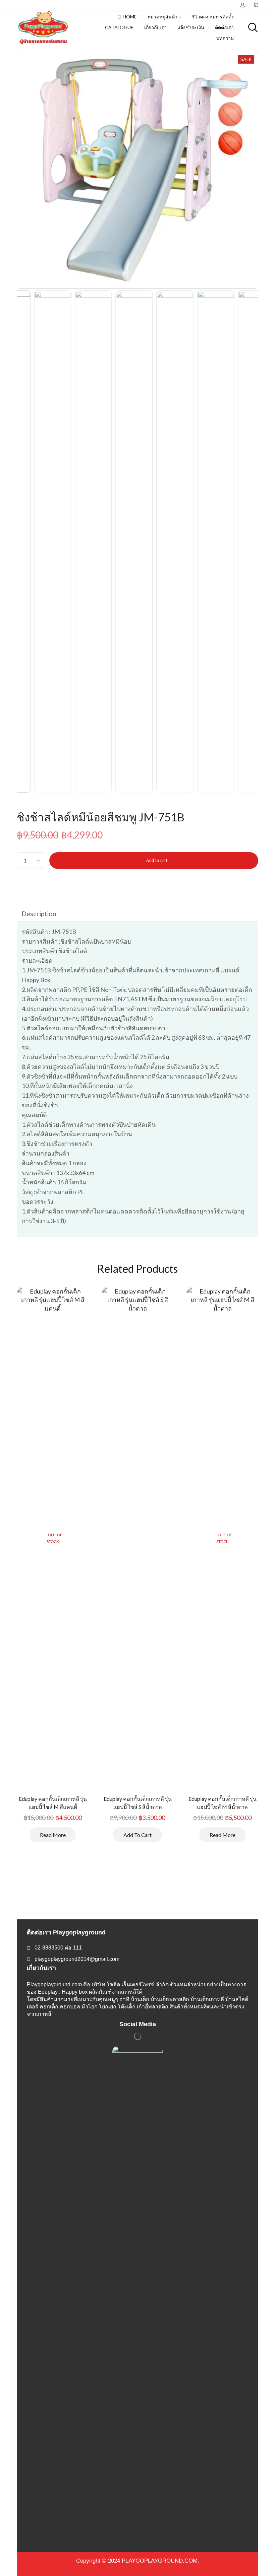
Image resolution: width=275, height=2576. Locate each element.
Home (130, 17)
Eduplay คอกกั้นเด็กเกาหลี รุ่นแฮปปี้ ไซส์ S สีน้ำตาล (138, 1803)
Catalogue (119, 27)
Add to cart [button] (137, 1835)
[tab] (39, 913)
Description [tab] (39, 913)
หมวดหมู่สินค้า (162, 17)
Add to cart (157, 860)
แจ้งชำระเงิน (191, 27)
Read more (53, 1835)
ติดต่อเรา (224, 27)
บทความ (225, 38)
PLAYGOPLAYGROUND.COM (160, 2561)
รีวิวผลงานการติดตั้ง (213, 17)
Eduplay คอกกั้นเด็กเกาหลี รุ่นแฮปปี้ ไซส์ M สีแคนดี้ (53, 1803)
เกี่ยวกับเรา (155, 27)
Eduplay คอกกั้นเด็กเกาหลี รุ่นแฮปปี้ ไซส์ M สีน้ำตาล (223, 1803)
